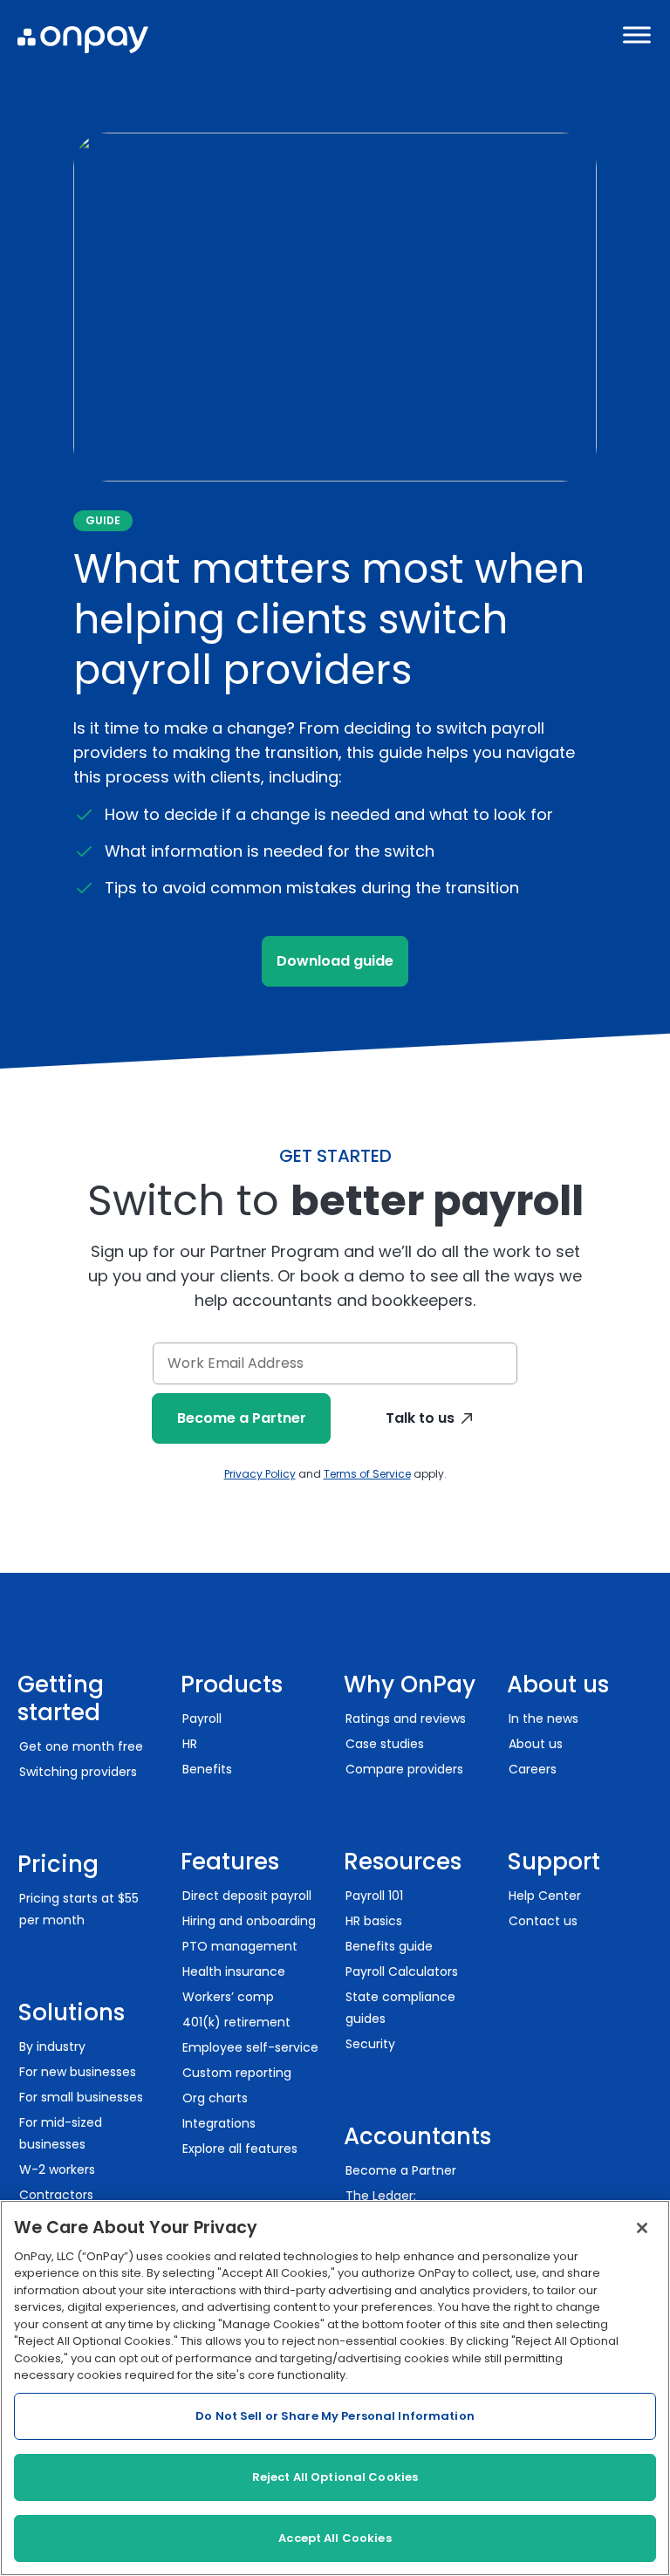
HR (190, 1744)
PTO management (240, 1946)
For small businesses (81, 2097)
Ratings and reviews (406, 1718)
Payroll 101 (374, 1896)
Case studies (385, 1744)
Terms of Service (367, 1474)
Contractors (56, 2195)
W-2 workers (57, 2169)
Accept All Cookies (335, 2538)
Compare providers (404, 1769)
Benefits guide (389, 1946)
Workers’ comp (228, 1997)
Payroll (202, 1718)
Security (370, 2044)
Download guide (335, 961)
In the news (544, 1718)
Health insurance (234, 1971)
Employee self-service (250, 2047)
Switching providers (78, 1772)
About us (536, 1744)
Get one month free (81, 1746)
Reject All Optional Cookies (335, 2477)
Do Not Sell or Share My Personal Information (335, 2416)
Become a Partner (242, 1418)
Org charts (215, 2098)
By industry (52, 2046)
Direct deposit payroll (247, 1896)
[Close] (642, 2228)
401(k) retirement (236, 2022)
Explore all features (240, 2149)
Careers (533, 1769)
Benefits (207, 1769)
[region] (335, 2388)
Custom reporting (237, 2073)
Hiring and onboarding (249, 1921)
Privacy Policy (260, 1474)
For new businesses (78, 2072)
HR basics (374, 1921)
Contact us (543, 1921)
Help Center (545, 1896)
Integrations (219, 2123)
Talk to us (420, 1418)
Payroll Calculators (402, 1971)
